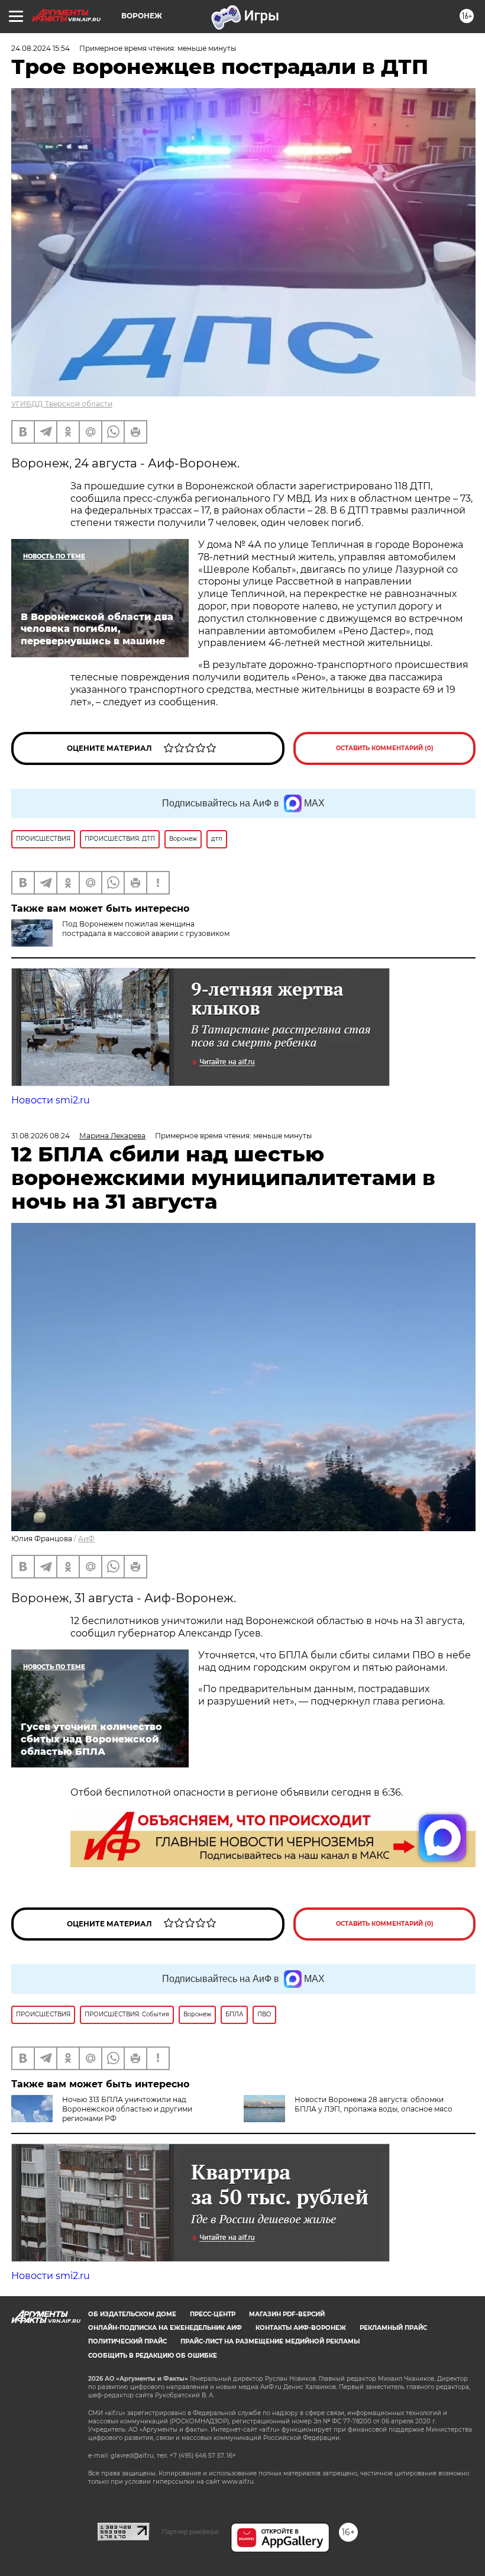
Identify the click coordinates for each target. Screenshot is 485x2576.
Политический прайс (127, 2341)
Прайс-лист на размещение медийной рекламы (270, 2341)
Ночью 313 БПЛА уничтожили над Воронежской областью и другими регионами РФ (127, 2109)
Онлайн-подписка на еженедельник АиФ (165, 2328)
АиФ (86, 1539)
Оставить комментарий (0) (385, 748)
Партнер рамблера (190, 2532)
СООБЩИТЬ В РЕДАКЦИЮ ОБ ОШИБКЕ (153, 2356)
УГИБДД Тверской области (62, 404)
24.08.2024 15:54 (41, 48)
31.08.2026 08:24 (41, 1136)
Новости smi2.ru (51, 1100)
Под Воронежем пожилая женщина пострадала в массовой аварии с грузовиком (146, 929)
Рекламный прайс (393, 2328)
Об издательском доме (132, 2314)
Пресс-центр (213, 2314)
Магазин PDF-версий (287, 2314)
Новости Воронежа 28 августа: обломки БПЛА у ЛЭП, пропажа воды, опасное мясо (374, 2104)
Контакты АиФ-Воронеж (301, 2328)
